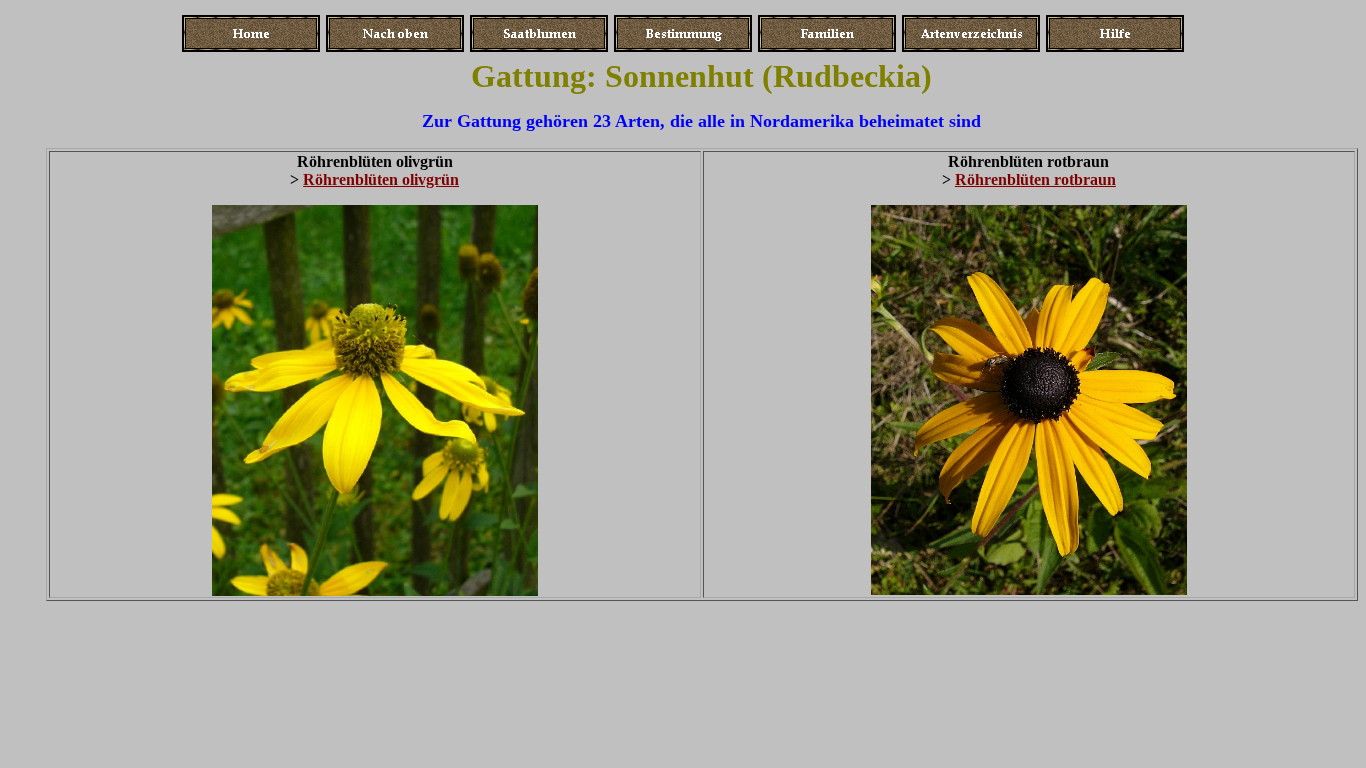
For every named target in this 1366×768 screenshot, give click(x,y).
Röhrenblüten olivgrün (381, 179)
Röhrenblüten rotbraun (1035, 179)
